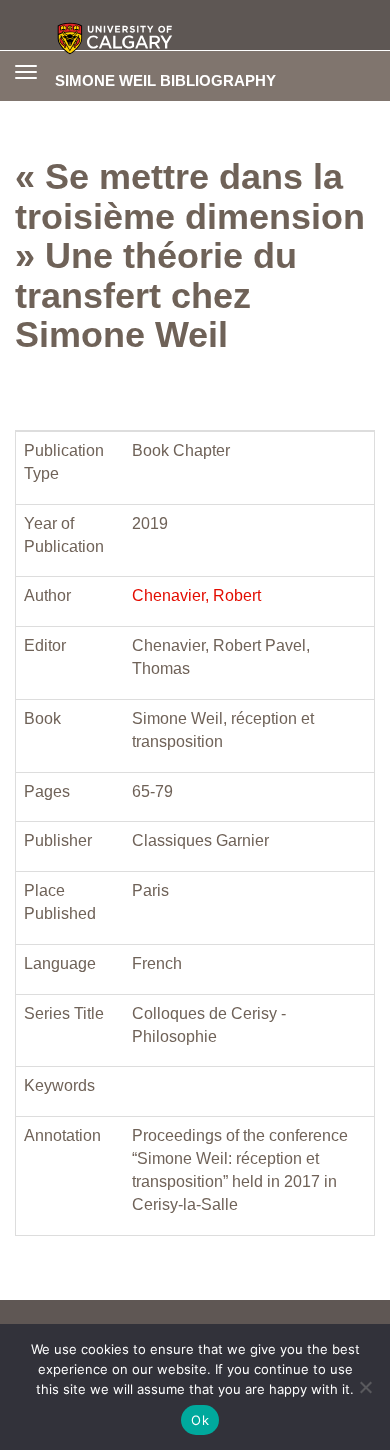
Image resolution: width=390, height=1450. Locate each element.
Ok (200, 1420)
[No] (365, 1387)
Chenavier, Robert (196, 595)
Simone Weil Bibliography (165, 80)
